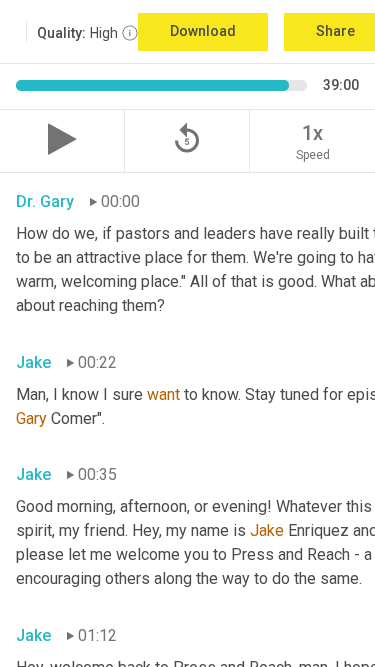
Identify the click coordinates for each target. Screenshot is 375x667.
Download (203, 31)
